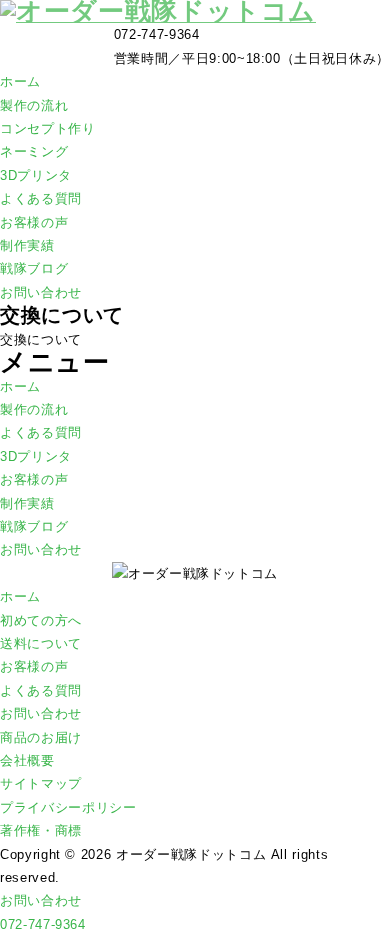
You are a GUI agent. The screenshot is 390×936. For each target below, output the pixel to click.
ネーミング (34, 151)
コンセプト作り (48, 128)
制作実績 (27, 245)
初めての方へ (41, 620)
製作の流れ (34, 105)
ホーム (20, 81)
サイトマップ (41, 783)
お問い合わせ (41, 292)
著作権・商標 (41, 830)
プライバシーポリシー (68, 807)
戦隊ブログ (34, 268)
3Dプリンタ (36, 175)
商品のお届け (41, 737)
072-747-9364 (43, 924)
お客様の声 (34, 222)
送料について (41, 643)
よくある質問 (41, 198)
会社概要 (27, 760)
